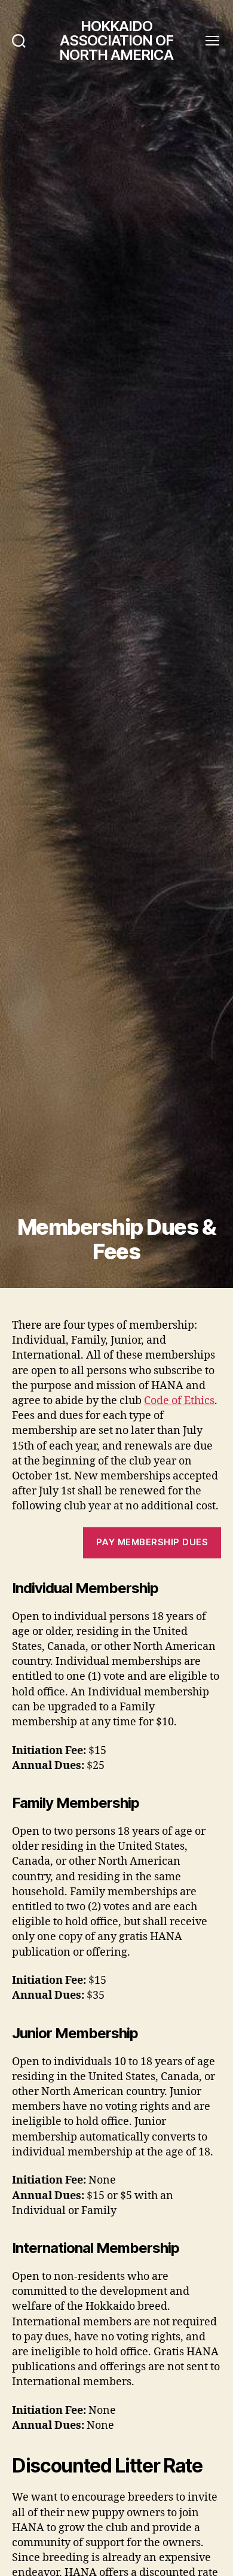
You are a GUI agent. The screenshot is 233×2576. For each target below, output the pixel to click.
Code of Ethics (179, 1401)
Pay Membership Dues (152, 1542)
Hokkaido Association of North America (116, 41)
